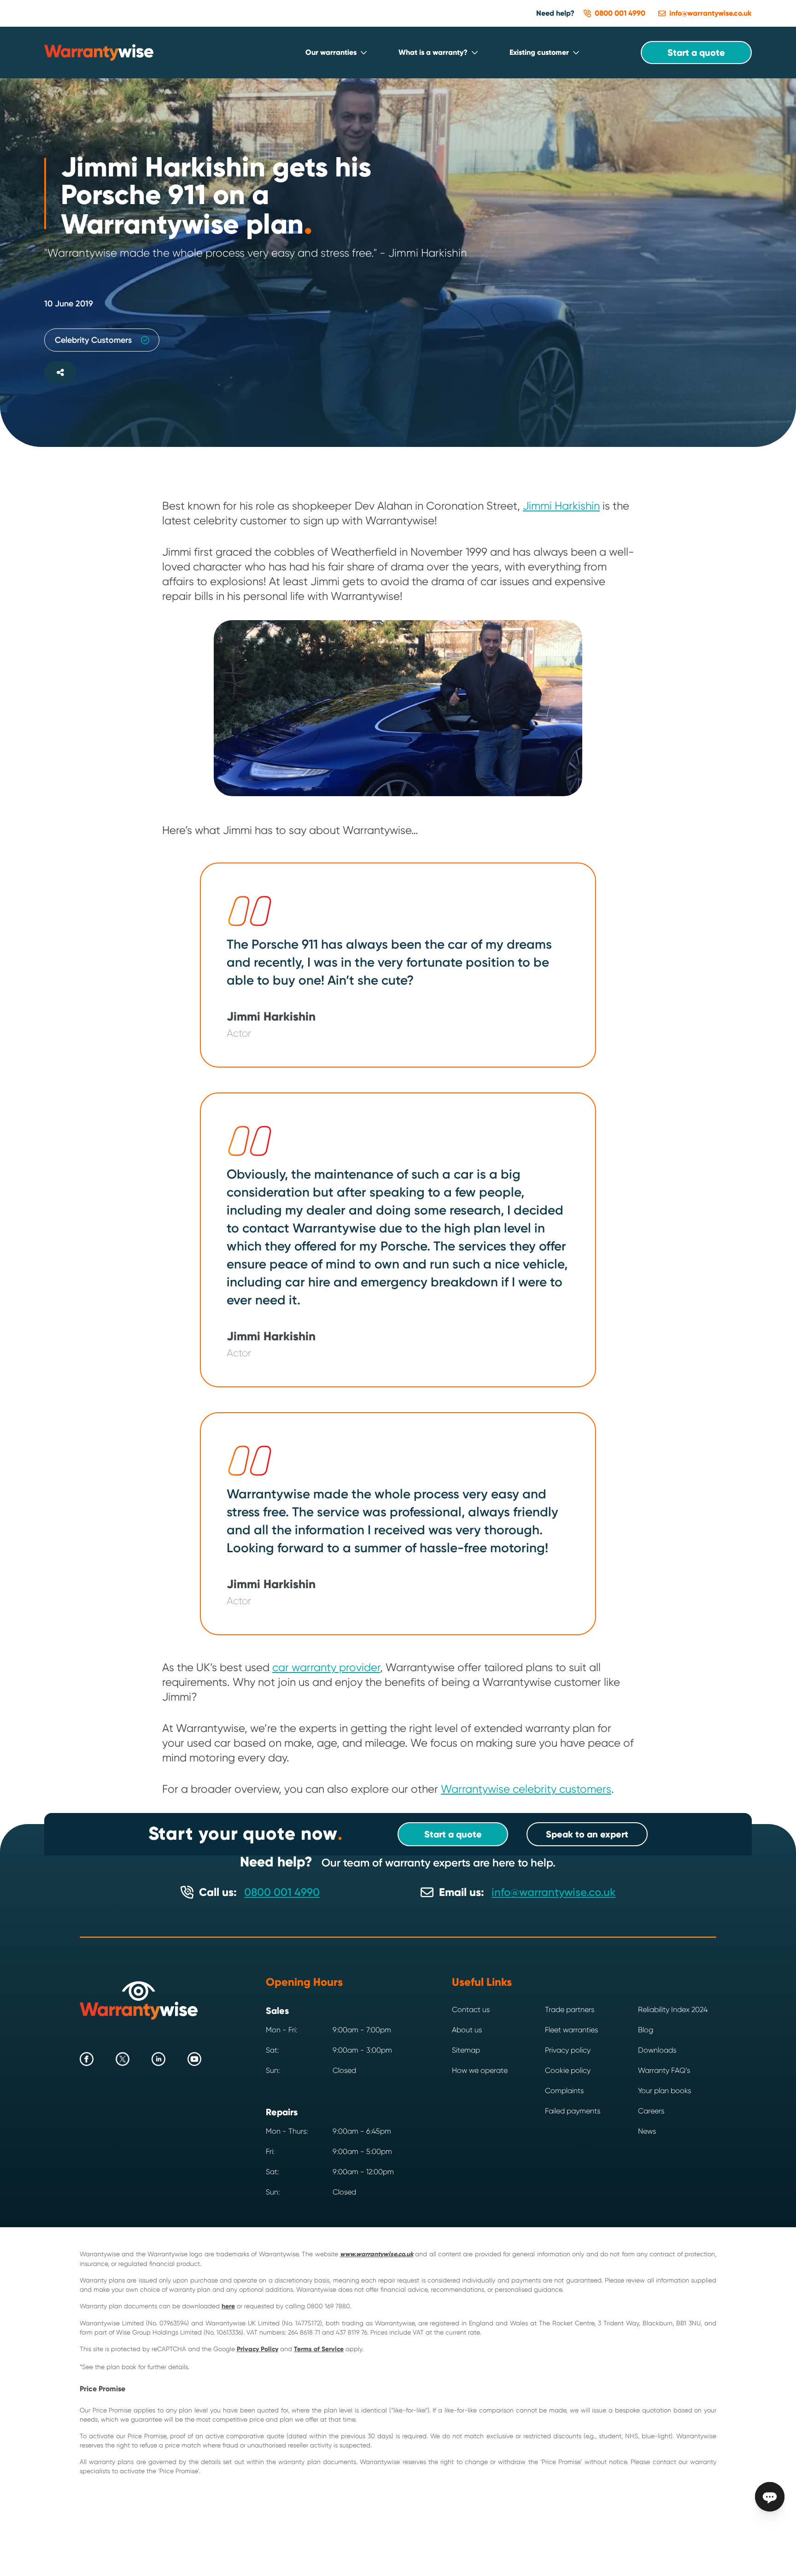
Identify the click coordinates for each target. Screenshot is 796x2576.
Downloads (657, 2050)
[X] (123, 2059)
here (228, 2306)
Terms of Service (319, 2349)
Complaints (564, 2091)
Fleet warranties (571, 2030)
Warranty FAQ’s (664, 2070)
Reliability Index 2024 (673, 2010)
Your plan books (664, 2091)
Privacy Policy (258, 2349)
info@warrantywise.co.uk (553, 1892)
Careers (651, 2111)
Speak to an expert (587, 1834)
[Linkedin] (158, 2059)
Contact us (471, 2010)
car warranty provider (326, 1667)
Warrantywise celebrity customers (526, 1789)
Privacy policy (568, 2050)
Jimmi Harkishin (561, 506)
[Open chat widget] (770, 2497)
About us (467, 2030)
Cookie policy (568, 2070)
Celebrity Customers (93, 340)
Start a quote (696, 53)
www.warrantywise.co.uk (377, 2254)
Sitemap (466, 2050)
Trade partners (570, 2010)
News (647, 2131)
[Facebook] (87, 2059)
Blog (646, 2030)
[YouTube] (194, 2059)
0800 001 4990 (282, 1892)
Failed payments (573, 2111)
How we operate (480, 2070)
